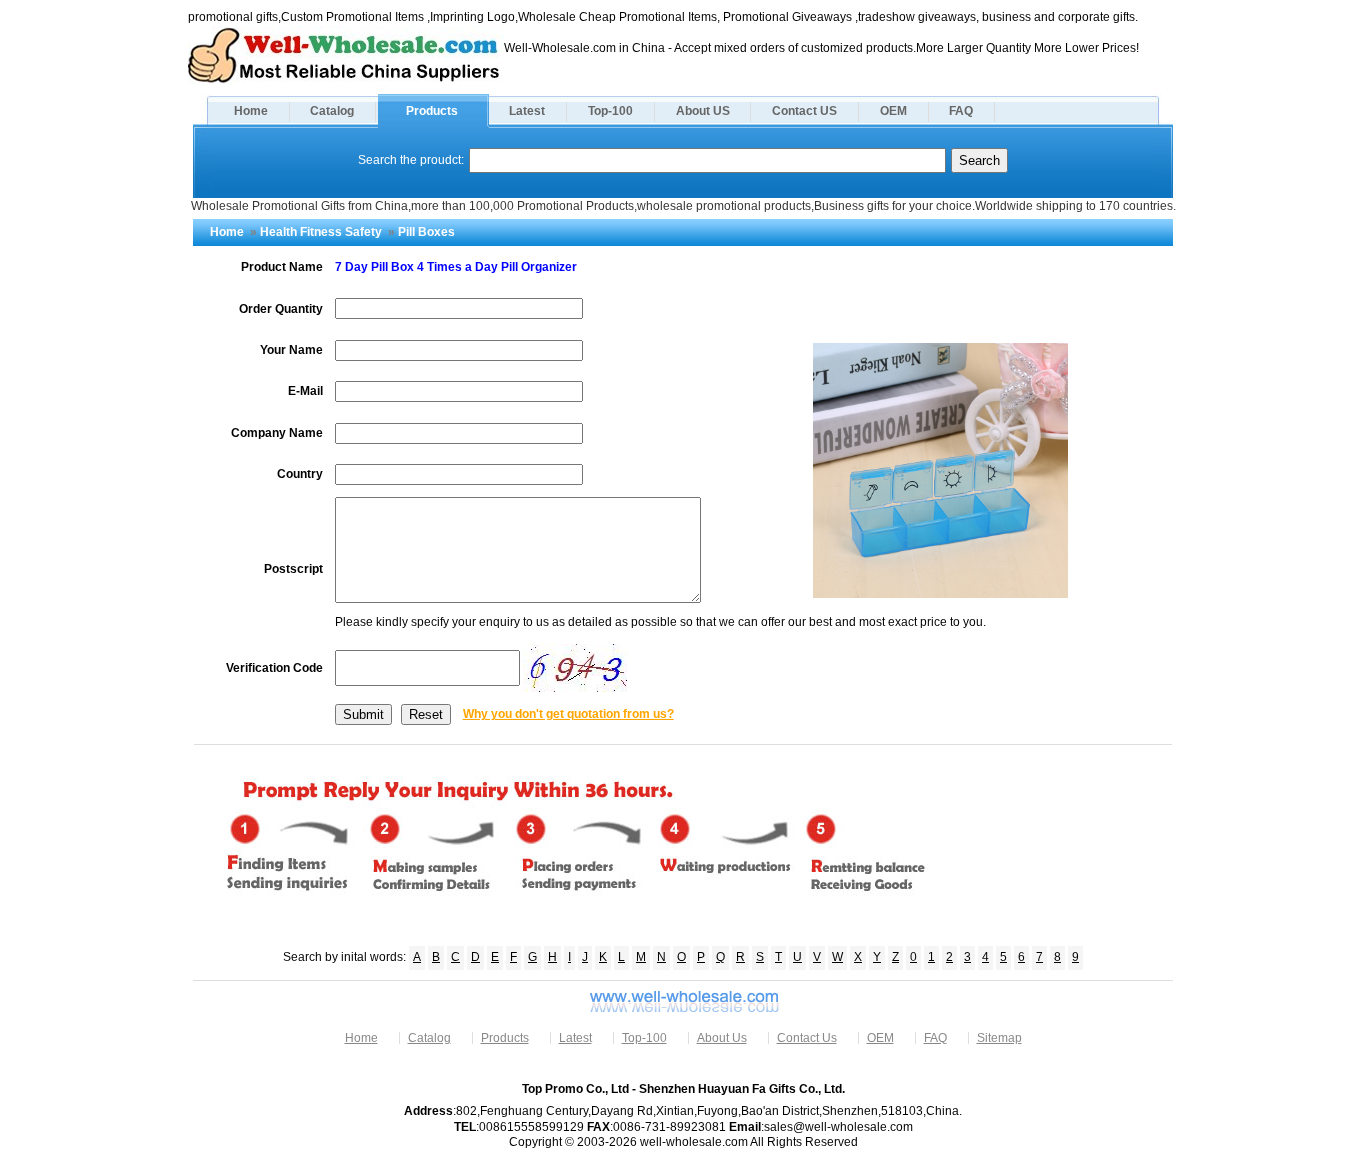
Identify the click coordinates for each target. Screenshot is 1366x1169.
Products (432, 111)
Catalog (332, 111)
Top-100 (610, 111)
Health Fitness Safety (321, 232)
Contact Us (807, 1038)
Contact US (804, 111)
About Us (722, 1038)
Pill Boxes (426, 232)
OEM (893, 111)
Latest (527, 111)
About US (703, 111)
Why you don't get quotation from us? (568, 714)
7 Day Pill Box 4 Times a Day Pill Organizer (456, 267)
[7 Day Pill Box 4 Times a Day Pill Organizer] (940, 594)
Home (251, 111)
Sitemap (999, 1038)
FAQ (961, 111)
